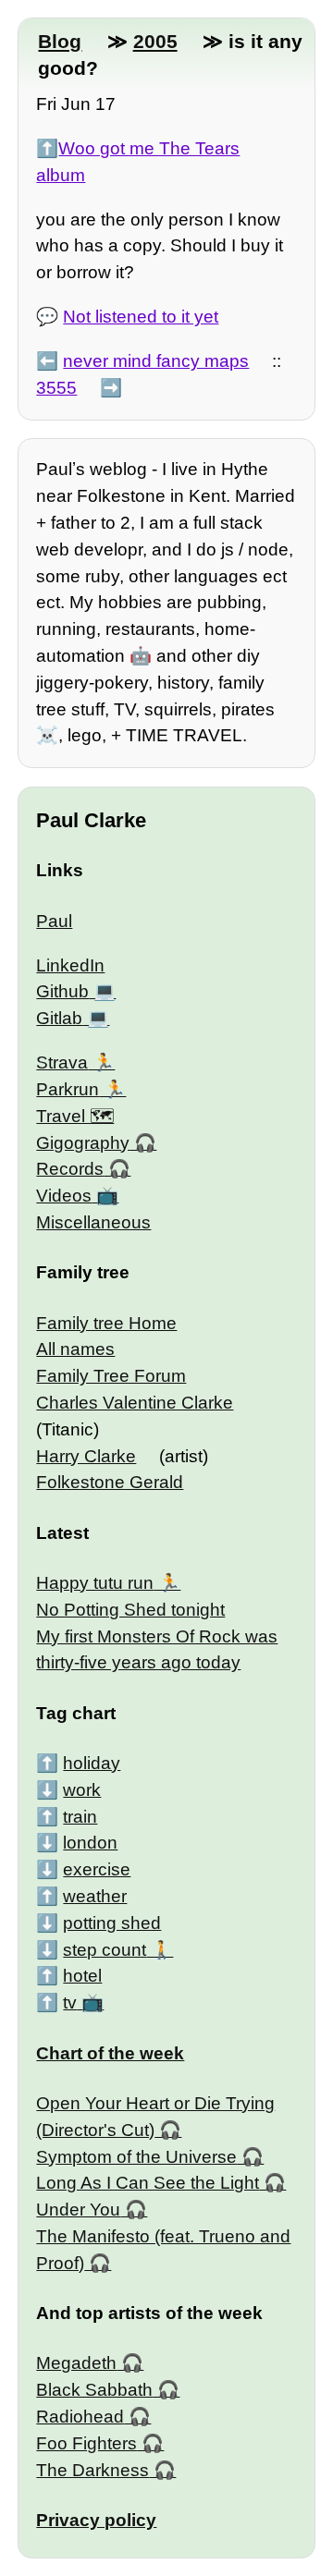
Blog (60, 41)
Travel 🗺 (75, 1116)
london (90, 1843)
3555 (56, 388)
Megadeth (76, 2363)
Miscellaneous (93, 1222)
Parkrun (68, 1089)
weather (95, 1896)
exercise (97, 1869)
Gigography (83, 1143)
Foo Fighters (86, 2443)
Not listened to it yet (141, 317)
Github (62, 991)
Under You (78, 2210)
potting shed (112, 1923)
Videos (64, 1196)
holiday (92, 1763)
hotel (82, 1976)
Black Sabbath (94, 2390)
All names (75, 1349)
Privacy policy (96, 2520)
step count (105, 1950)
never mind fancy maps (156, 361)
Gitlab (59, 1018)
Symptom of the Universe (136, 2157)
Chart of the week (110, 2053)
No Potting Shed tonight (130, 1610)
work (82, 1790)
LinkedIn (70, 965)
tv (70, 2002)
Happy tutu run (95, 1583)
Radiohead (80, 2417)
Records (70, 1169)
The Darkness (92, 2470)
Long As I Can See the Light (148, 2183)
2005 (155, 41)
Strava (62, 1062)
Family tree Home (106, 1323)
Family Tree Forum (111, 1376)
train (80, 1817)
